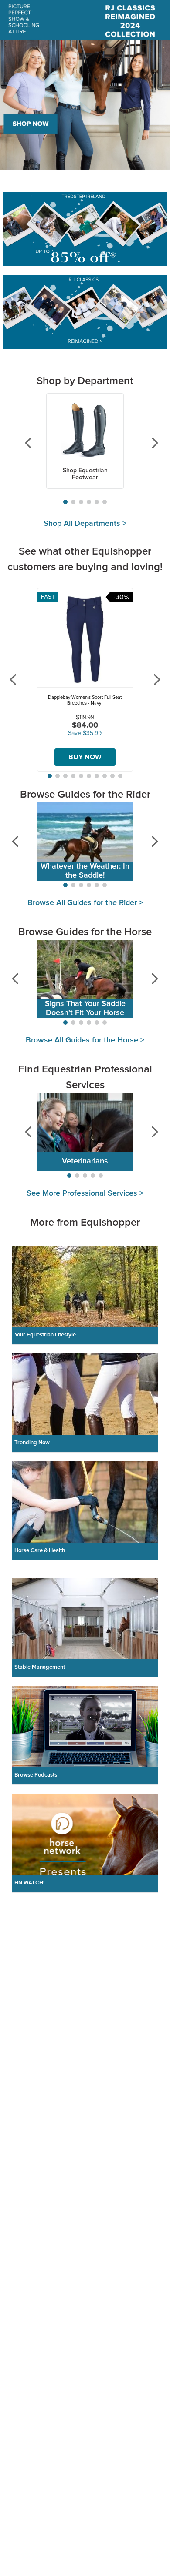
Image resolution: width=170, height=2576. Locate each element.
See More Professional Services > (85, 1193)
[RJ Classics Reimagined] (85, 313)
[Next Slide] (148, 443)
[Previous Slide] (22, 443)
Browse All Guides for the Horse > (85, 1040)
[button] (65, 502)
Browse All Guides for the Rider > (85, 903)
